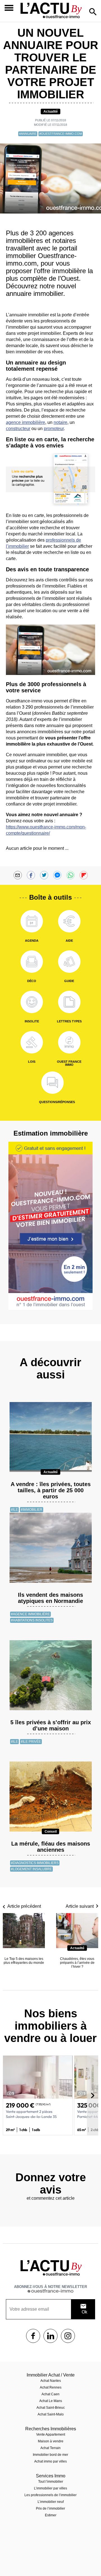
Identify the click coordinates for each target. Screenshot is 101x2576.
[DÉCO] (32, 962)
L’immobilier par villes (50, 2488)
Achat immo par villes (50, 2461)
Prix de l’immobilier (50, 2508)
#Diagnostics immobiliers (35, 1863)
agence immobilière (26, 422)
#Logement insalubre (31, 1869)
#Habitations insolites (32, 1620)
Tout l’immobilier (51, 2482)
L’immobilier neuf (51, 2502)
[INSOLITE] (32, 1002)
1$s (33, 2336)
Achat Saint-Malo (51, 2414)
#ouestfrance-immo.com (61, 134)
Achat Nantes (51, 2381)
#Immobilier (32, 1510)
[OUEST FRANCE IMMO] (69, 1042)
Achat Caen (50, 2394)
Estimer (51, 2515)
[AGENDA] (32, 921)
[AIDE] (69, 921)
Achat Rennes (51, 2387)
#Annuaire (28, 134)
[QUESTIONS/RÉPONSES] (52, 1083)
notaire (60, 422)
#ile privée (31, 1742)
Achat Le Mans (51, 2401)
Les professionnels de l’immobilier (50, 2495)
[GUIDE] (69, 962)
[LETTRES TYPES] (69, 1002)
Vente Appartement (51, 2435)
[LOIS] (32, 1042)
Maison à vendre (51, 2441)
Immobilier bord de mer (50, 2455)
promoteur (54, 429)
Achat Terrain (50, 2448)
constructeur (18, 429)
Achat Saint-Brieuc (51, 2408)
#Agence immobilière (30, 1614)
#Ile (14, 1510)
